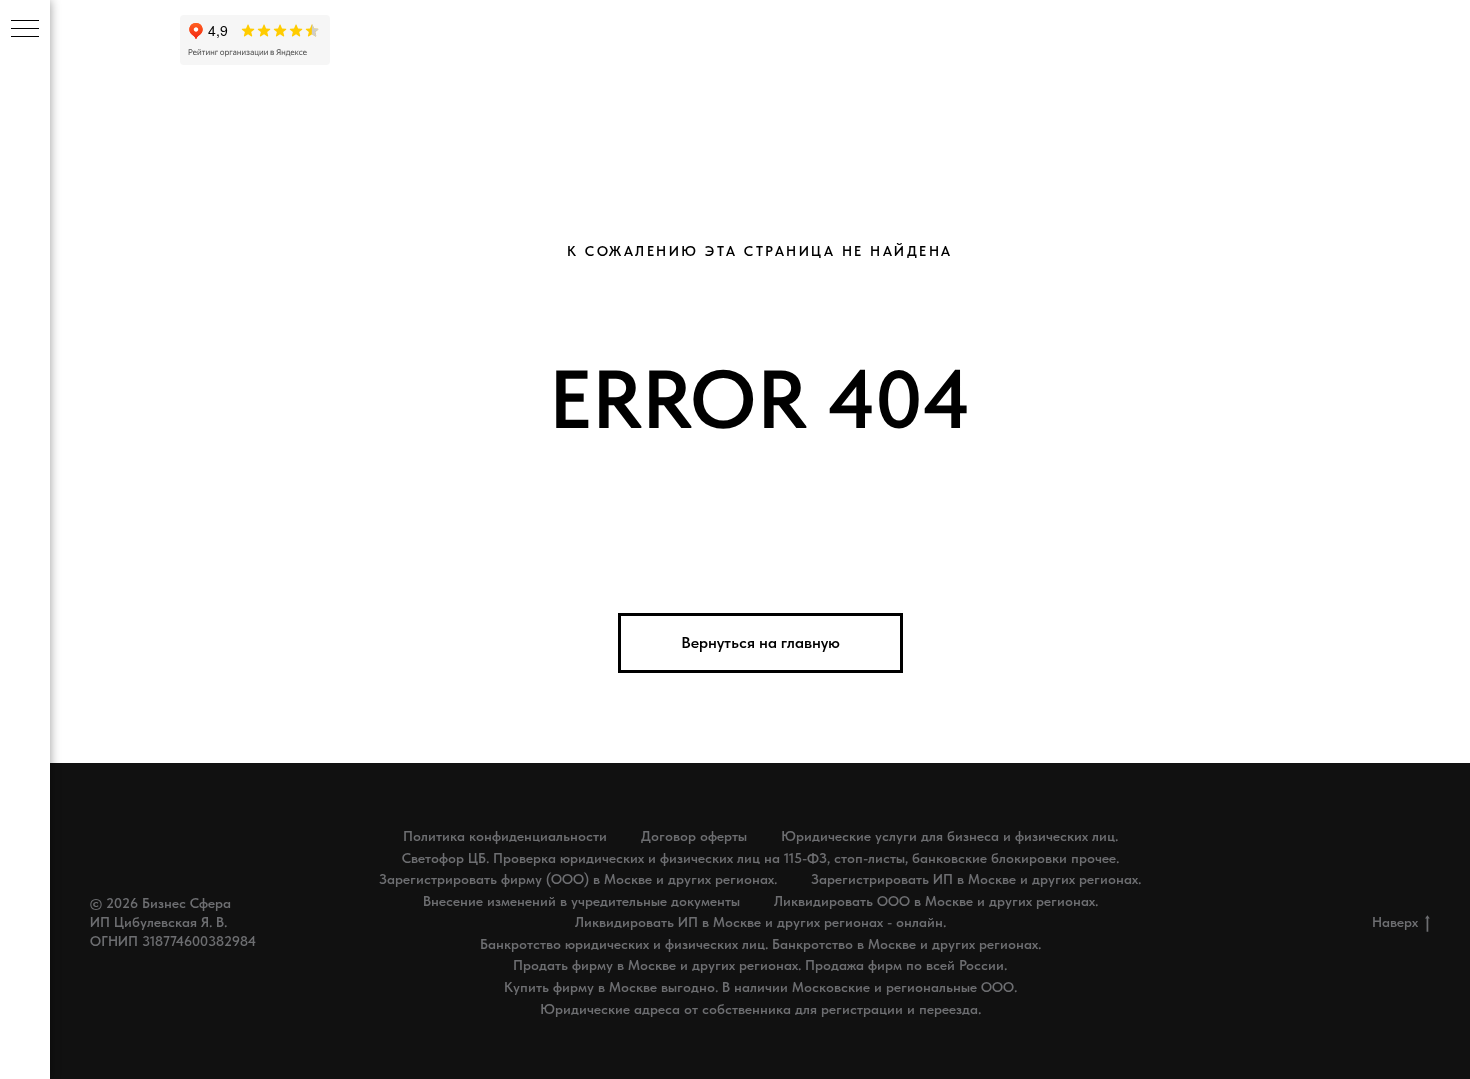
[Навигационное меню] (25, 30)
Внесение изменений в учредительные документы (581, 901)
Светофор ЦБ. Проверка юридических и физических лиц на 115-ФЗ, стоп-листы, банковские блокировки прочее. (760, 858)
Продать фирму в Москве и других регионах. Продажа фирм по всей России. (760, 965)
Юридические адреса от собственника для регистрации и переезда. (760, 1009)
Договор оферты (694, 836)
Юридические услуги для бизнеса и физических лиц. (949, 836)
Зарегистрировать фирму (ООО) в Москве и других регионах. (578, 879)
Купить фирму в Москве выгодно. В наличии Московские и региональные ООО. (760, 987)
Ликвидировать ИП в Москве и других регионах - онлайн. (760, 922)
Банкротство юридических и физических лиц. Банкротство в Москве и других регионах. (760, 944)
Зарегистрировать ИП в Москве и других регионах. (976, 879)
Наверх (1395, 922)
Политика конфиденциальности (505, 836)
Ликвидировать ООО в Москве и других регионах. (936, 901)
